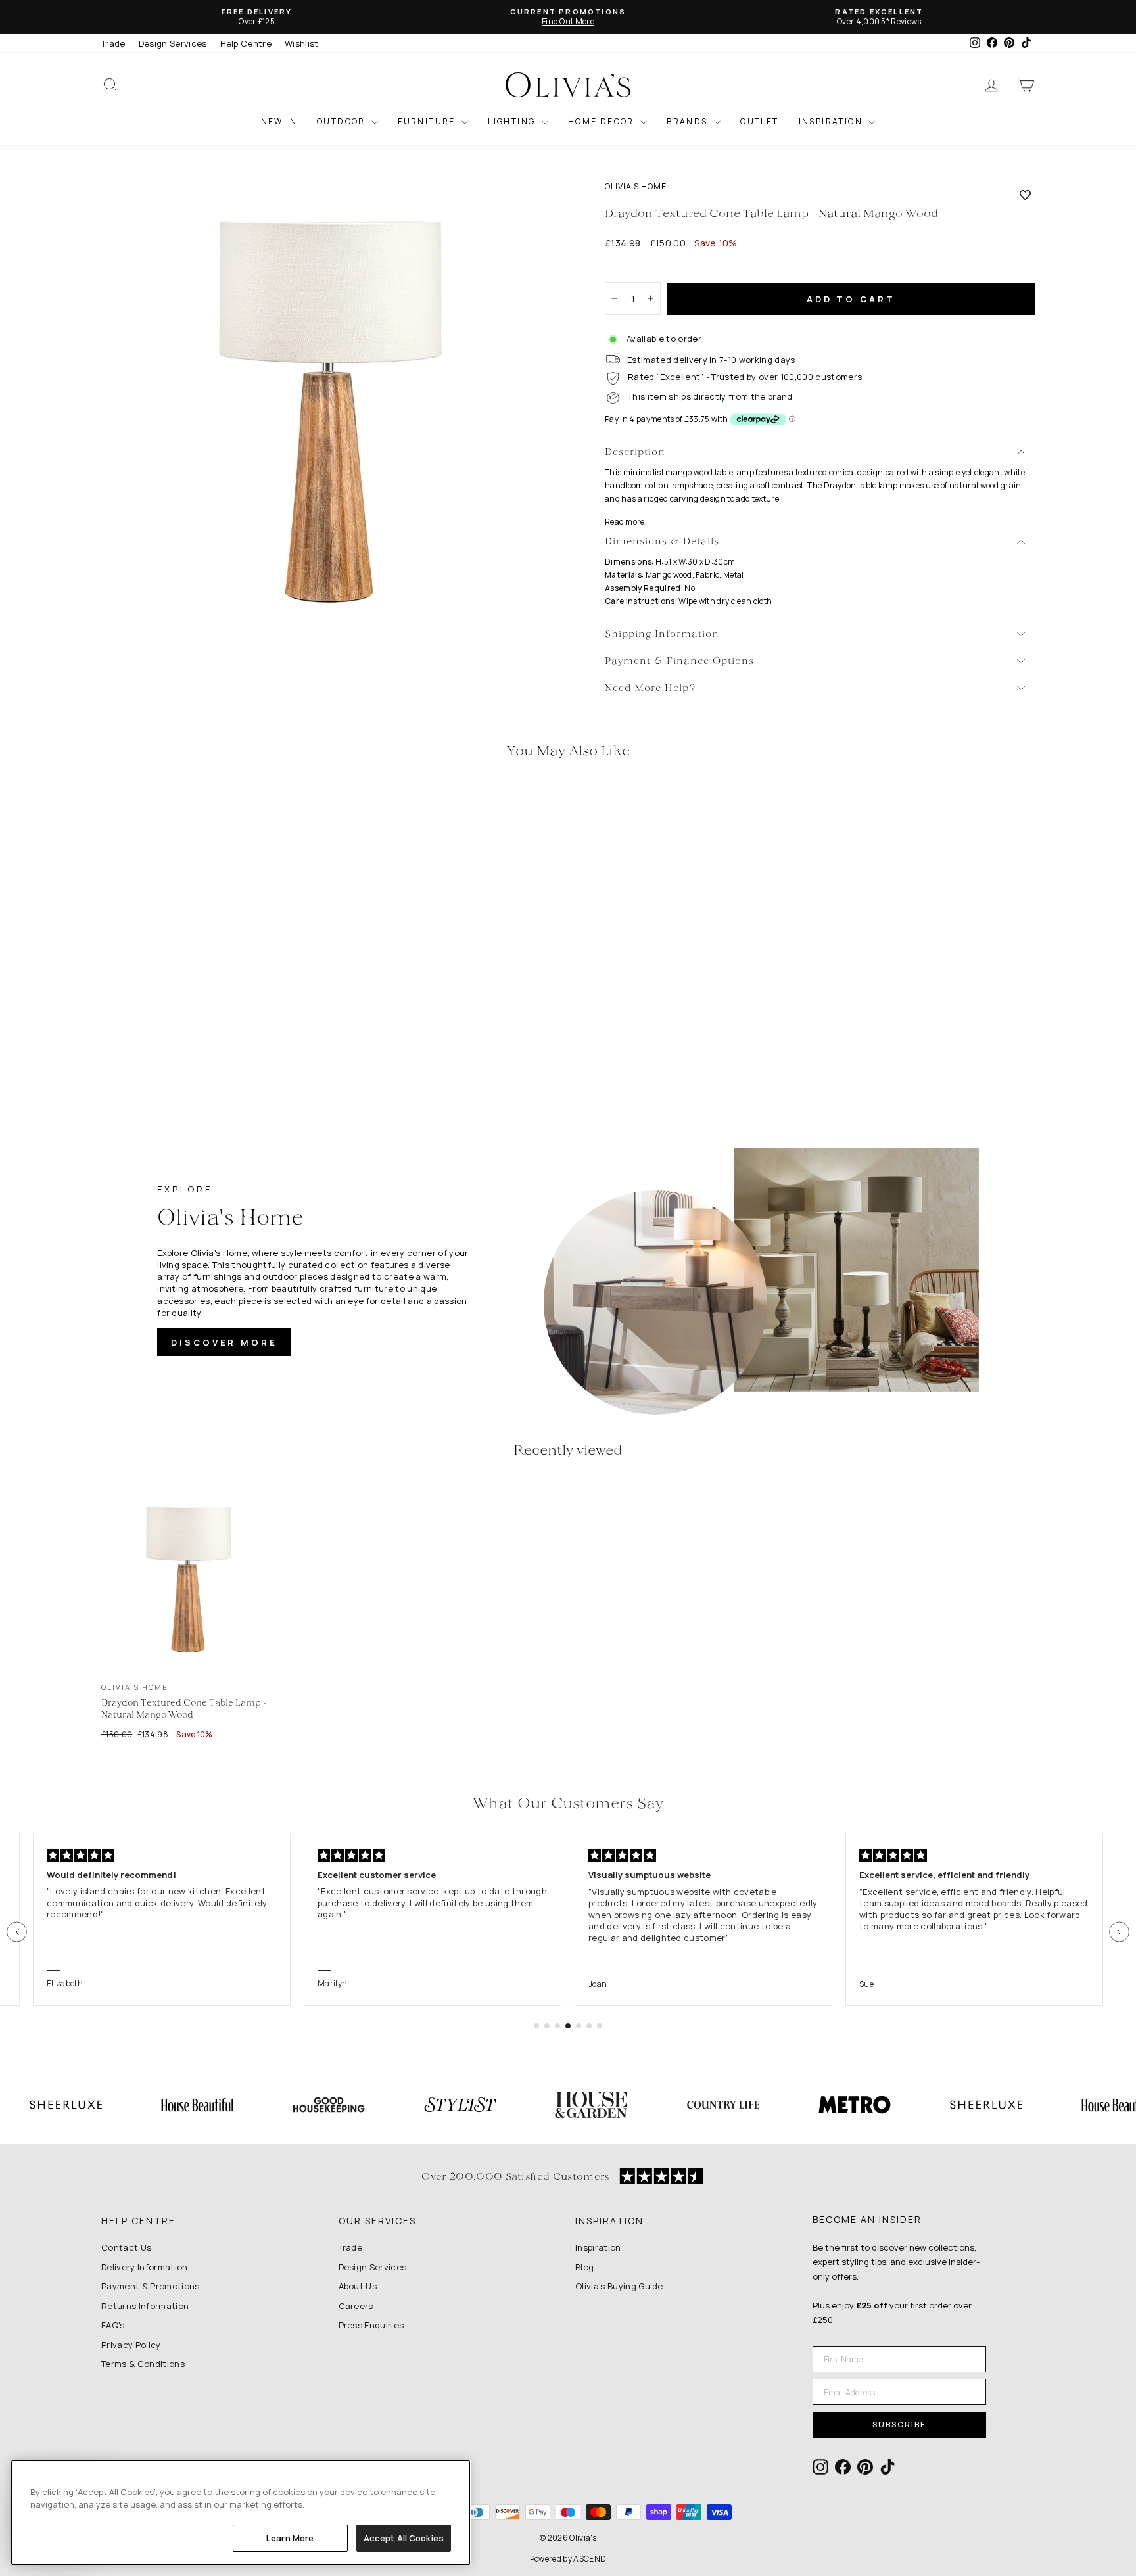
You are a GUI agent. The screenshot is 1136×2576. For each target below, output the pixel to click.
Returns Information (145, 2306)
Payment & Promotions (151, 2286)
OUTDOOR (343, 121)
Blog (584, 2267)
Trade (113, 43)
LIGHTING (513, 121)
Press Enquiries (371, 2325)
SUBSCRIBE (899, 2424)
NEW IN (279, 121)
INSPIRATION (832, 121)
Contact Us (126, 2247)
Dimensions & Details (662, 542)
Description (635, 453)
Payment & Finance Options (679, 662)
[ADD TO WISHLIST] (1025, 195)
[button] (17, 1932)
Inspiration (598, 2247)
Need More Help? (651, 689)
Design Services (173, 43)
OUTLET (759, 121)
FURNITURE (428, 121)
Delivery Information (145, 2267)
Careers (356, 2306)
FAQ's (113, 2325)
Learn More (290, 2538)
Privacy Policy (131, 2345)
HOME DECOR (603, 121)
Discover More (224, 1342)
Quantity (630, 270)
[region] (241, 2513)
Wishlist (302, 43)
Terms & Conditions (143, 2364)
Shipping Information (662, 635)
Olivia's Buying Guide (619, 2286)
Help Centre (246, 43)
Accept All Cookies (404, 2538)
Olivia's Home (636, 187)
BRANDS (689, 121)
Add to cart (851, 299)
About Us (358, 2286)
